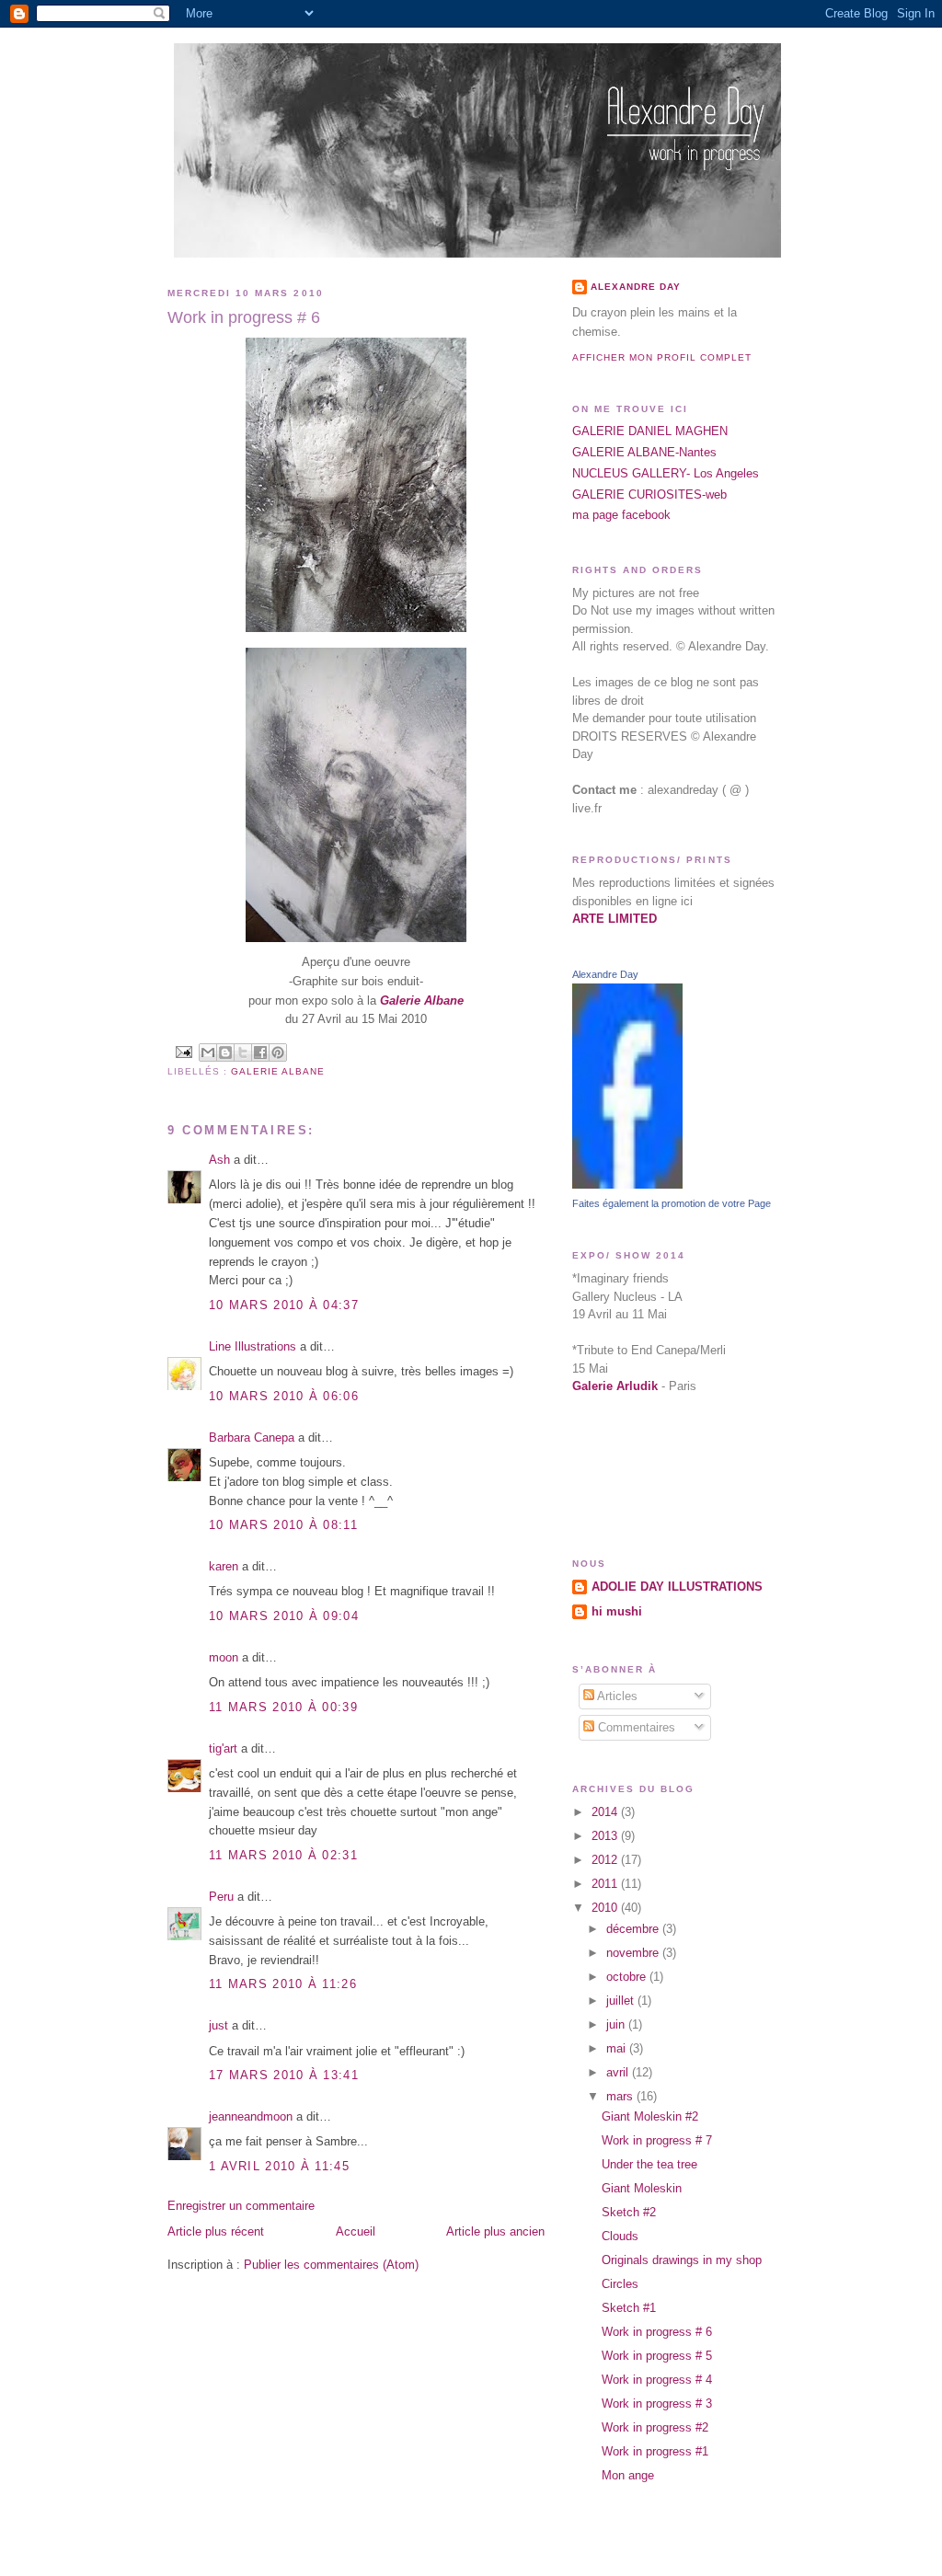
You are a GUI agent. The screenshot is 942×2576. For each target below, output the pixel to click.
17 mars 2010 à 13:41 (284, 2075)
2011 (606, 1884)
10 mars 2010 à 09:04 (284, 1616)
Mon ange (628, 2475)
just (218, 2025)
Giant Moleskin (642, 2188)
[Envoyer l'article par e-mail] (184, 1051)
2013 (606, 1836)
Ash (219, 1160)
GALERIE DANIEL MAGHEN (650, 431)
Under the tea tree (649, 2164)
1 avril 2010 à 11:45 (279, 2166)
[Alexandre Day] (627, 1184)
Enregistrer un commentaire (241, 2206)
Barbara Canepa (252, 1437)
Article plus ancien (495, 2231)
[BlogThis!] (225, 1052)
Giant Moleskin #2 (650, 2116)
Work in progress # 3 (657, 2403)
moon (224, 1657)
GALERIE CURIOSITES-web (649, 494)
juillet (622, 2001)
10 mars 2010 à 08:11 (283, 1525)
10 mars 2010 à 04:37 (284, 1305)
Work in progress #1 (655, 2451)
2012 (606, 1860)
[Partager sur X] (243, 1052)
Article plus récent (216, 2231)
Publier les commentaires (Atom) (331, 2265)
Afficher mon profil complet (662, 357)
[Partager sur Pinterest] (278, 1052)
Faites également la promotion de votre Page (672, 1203)
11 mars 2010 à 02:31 (283, 1855)
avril (619, 2072)
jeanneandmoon (251, 2116)
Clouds (620, 2236)
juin (617, 2024)
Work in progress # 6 (657, 2332)
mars (621, 2096)
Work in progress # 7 (657, 2140)
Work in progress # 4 (657, 2380)
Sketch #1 (629, 2308)
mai (618, 2048)
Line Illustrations (253, 1346)
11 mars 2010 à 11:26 (283, 1984)
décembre (634, 1929)
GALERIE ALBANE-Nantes (644, 452)
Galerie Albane (278, 1071)
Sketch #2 (629, 2212)
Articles (616, 1696)
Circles (620, 2284)
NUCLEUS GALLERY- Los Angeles (666, 473)
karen (224, 1566)
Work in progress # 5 (657, 2356)
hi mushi (617, 1611)
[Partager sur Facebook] (260, 1052)
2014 (606, 1812)
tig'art (223, 1748)
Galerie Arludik (615, 1386)
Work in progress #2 (655, 2427)
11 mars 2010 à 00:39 (283, 1707)
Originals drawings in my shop (682, 2260)
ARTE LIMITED (615, 919)
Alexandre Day (636, 287)
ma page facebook (621, 515)
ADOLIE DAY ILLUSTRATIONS (677, 1587)
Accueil (356, 2231)
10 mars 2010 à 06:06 (284, 1396)
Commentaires (635, 1727)
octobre (628, 1977)
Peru (221, 1897)
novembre (634, 1953)
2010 (606, 1908)
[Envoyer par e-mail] (208, 1052)
